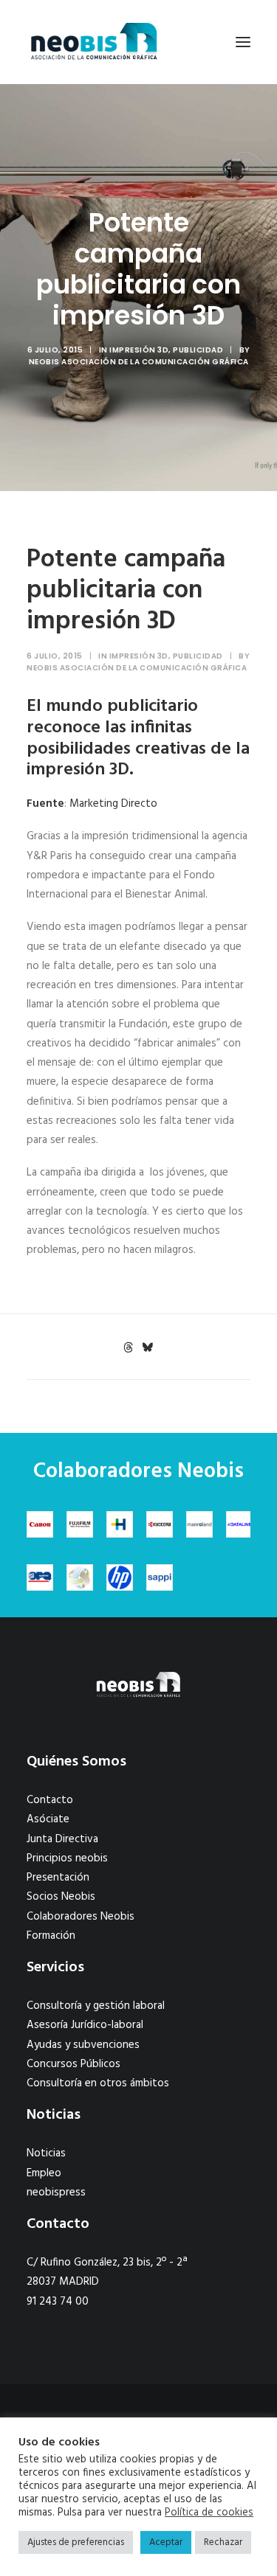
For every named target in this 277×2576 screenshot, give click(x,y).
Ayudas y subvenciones (83, 2045)
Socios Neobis (61, 1897)
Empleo (44, 2173)
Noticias (46, 2153)
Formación (51, 1936)
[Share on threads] (129, 1347)
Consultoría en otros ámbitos (98, 2083)
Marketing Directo (113, 804)
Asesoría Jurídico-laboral (85, 2025)
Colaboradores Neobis (81, 1917)
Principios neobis (67, 1858)
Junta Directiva (62, 1839)
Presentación (58, 1878)
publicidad (198, 350)
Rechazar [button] (223, 2542)
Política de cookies (209, 2513)
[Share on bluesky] (148, 1347)
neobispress (56, 2193)
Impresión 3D (139, 350)
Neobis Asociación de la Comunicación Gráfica (139, 362)
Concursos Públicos (73, 2064)
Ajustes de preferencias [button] (76, 2542)
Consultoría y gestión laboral (96, 2006)
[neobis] (94, 42)
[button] (243, 42)
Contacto (50, 1800)
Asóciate (48, 1819)
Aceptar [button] (166, 2542)
